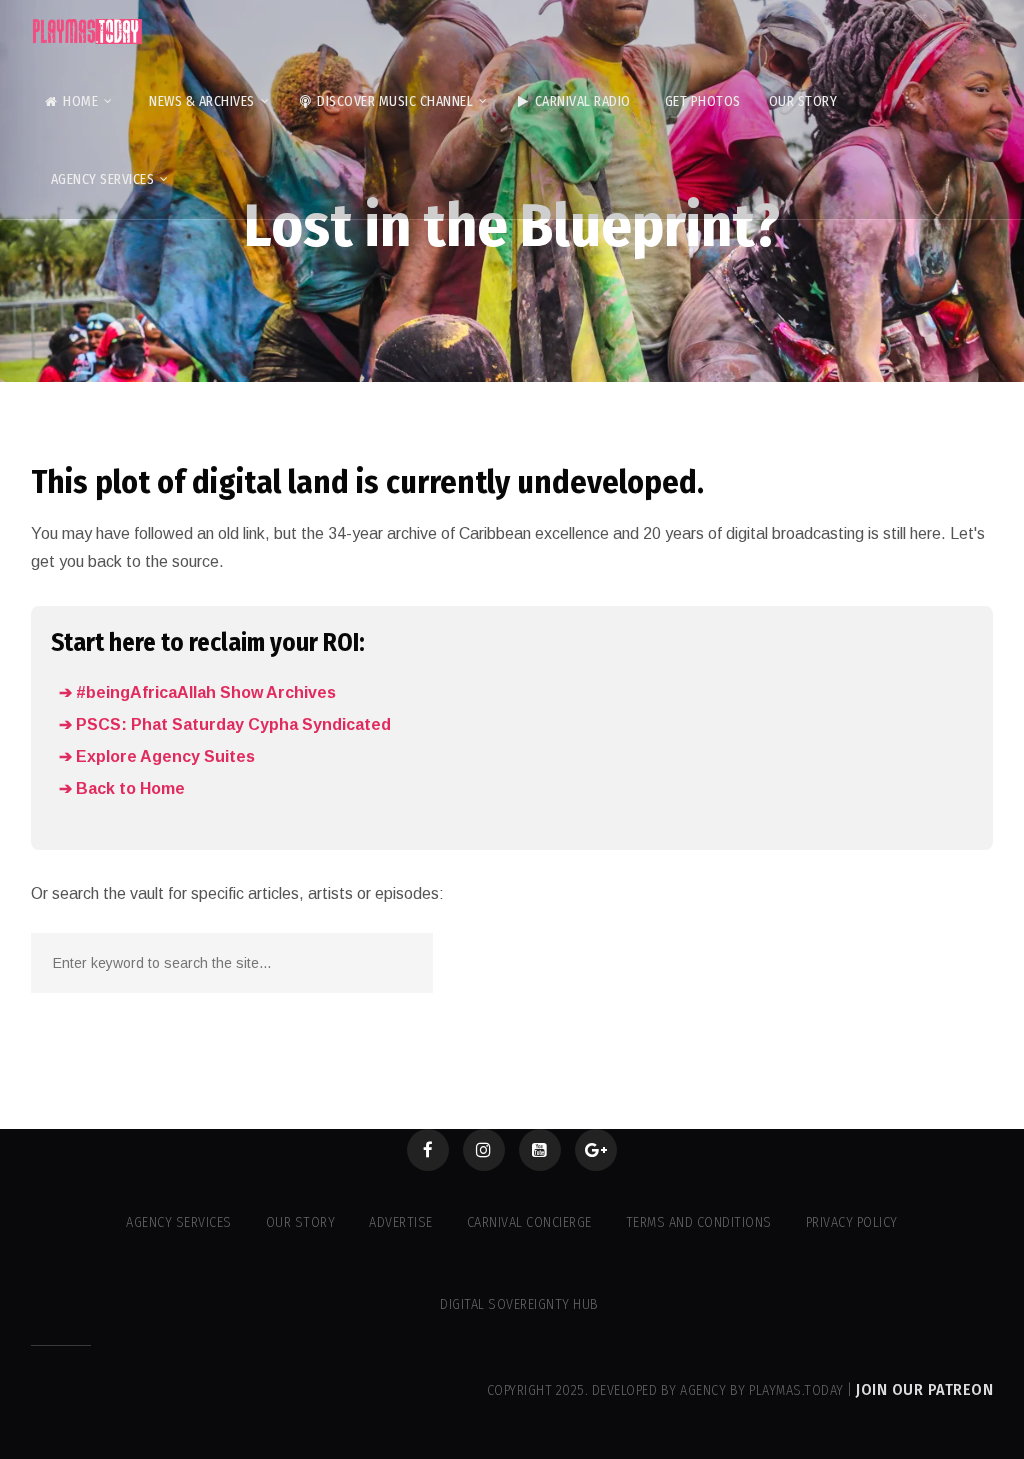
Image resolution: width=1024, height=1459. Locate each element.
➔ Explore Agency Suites (157, 756)
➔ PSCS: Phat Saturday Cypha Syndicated (225, 724)
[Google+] (596, 1150)
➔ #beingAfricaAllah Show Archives (197, 692)
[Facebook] (428, 1150)
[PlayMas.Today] (88, 31)
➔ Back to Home (122, 788)
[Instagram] (484, 1150)
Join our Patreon (924, 1389)
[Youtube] (540, 1150)
